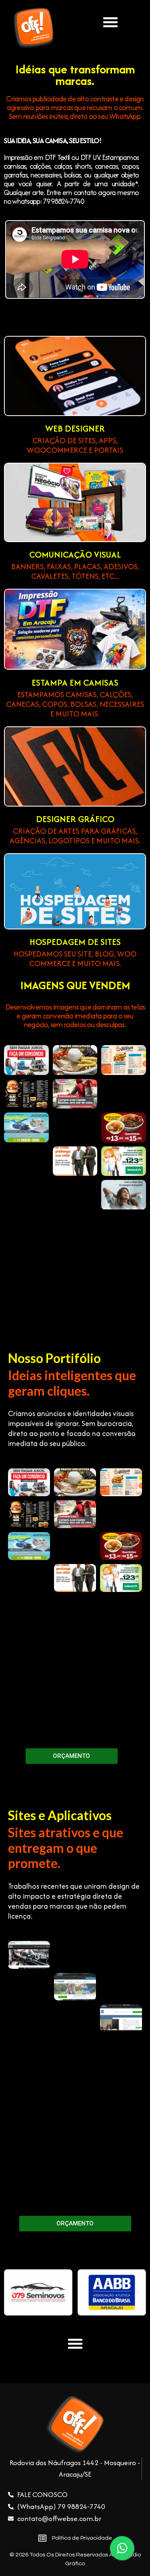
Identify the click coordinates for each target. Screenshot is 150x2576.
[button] (110, 22)
